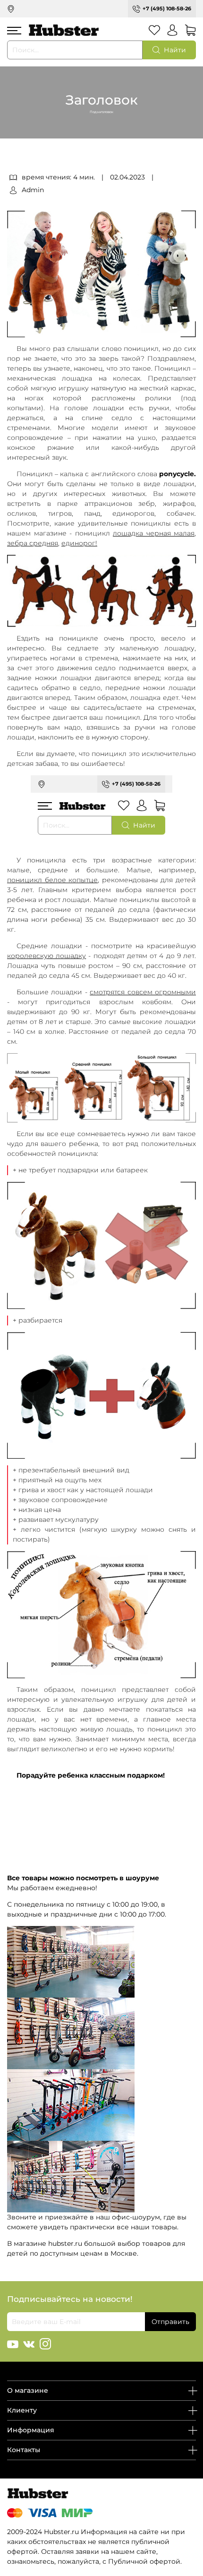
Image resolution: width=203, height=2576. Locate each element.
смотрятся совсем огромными (143, 992)
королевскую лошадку (47, 956)
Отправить (170, 2322)
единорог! (79, 543)
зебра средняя (33, 543)
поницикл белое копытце (52, 880)
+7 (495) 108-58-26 (167, 8)
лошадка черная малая (154, 533)
